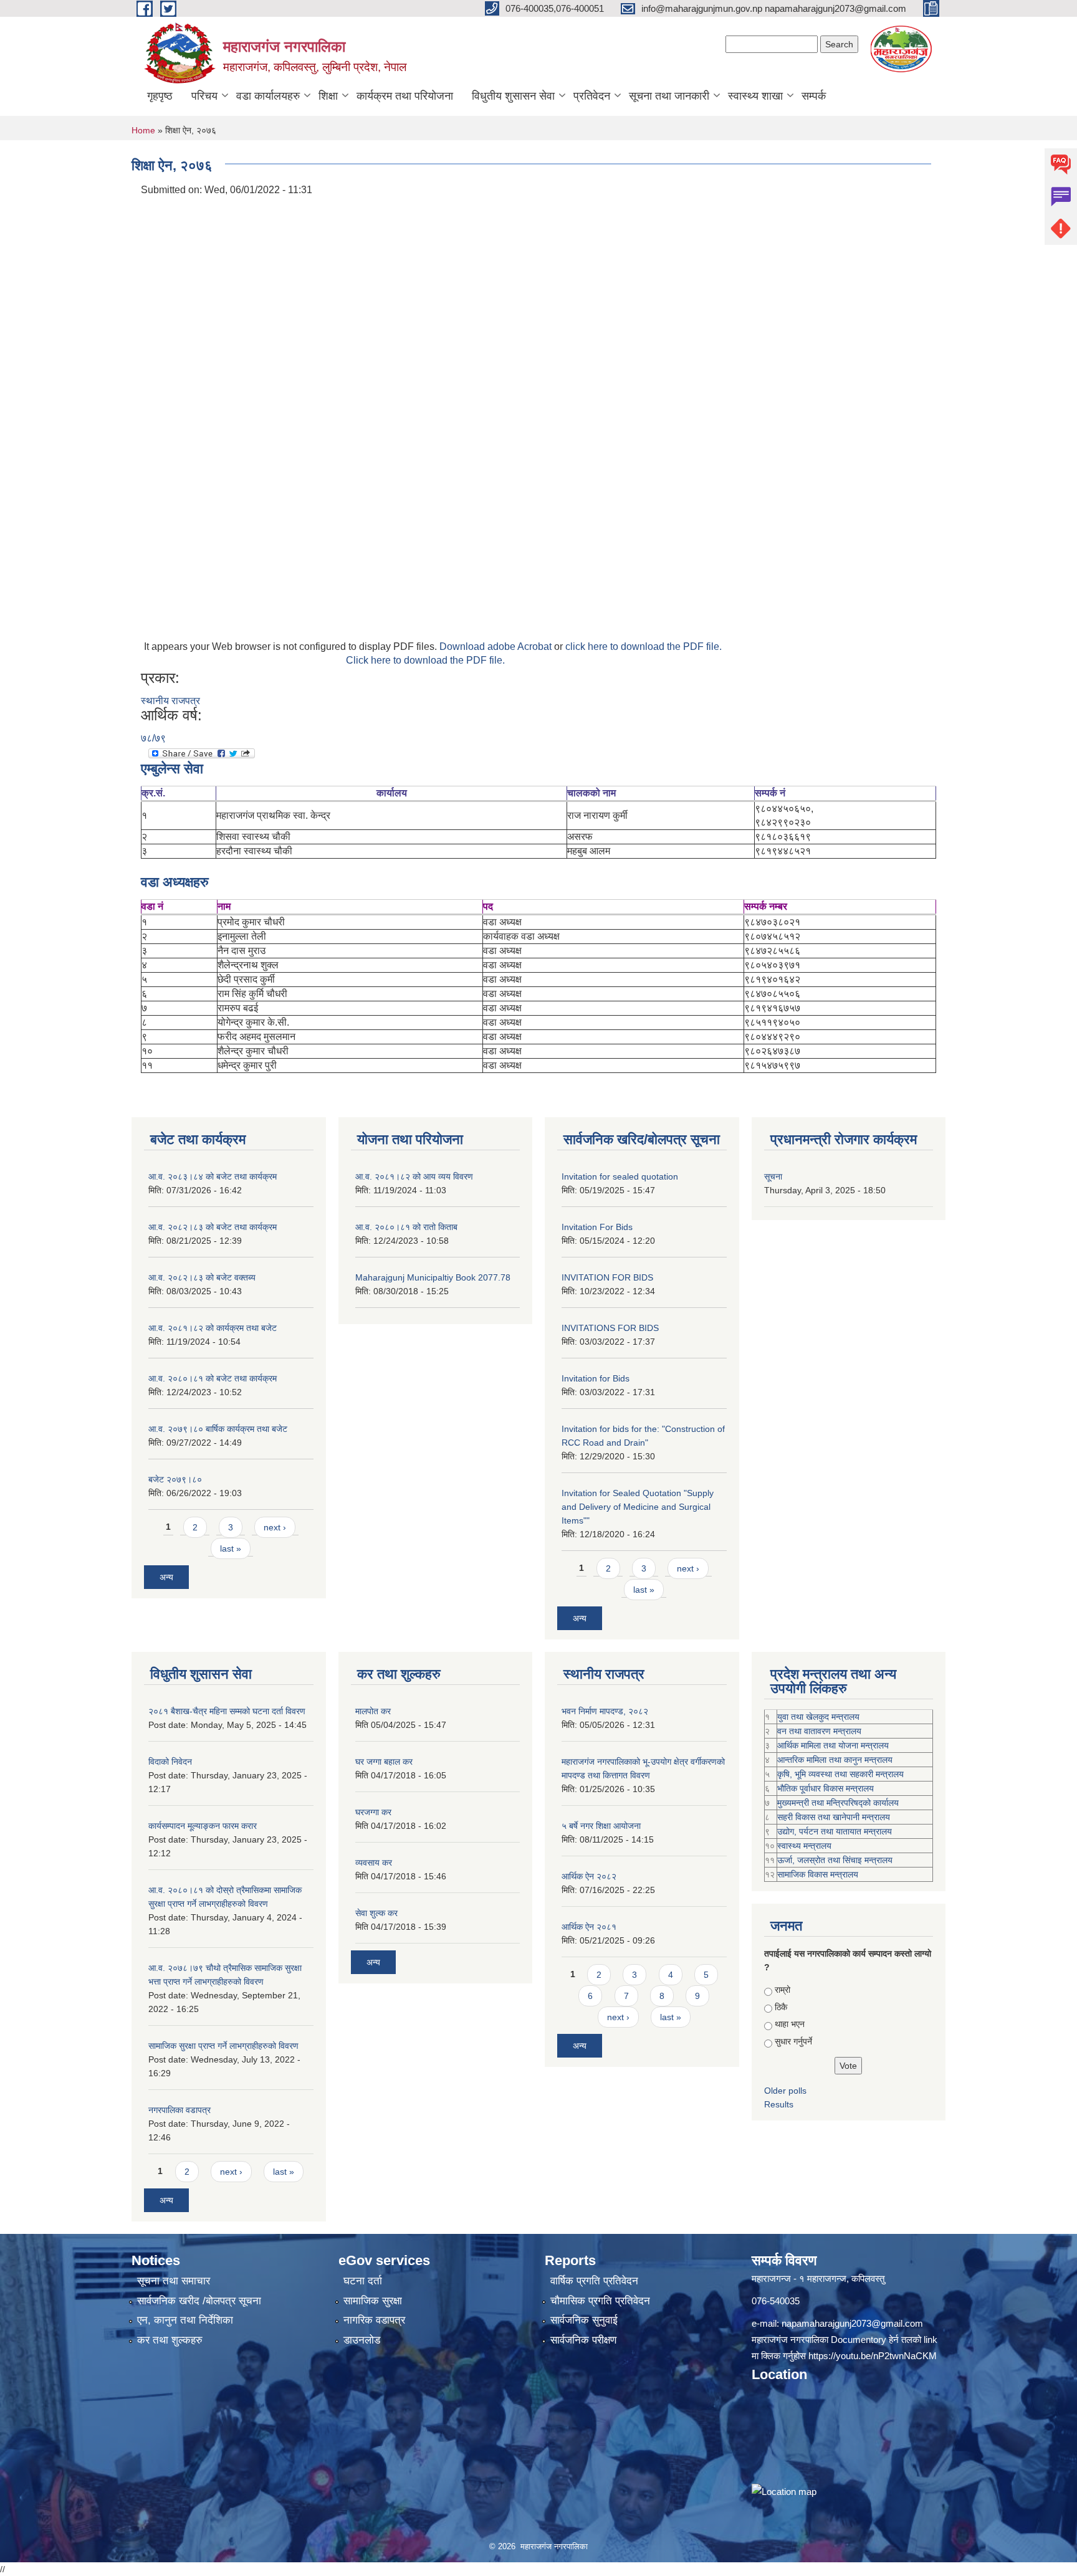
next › (275, 1527)
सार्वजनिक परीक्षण (583, 2340)
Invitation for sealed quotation (620, 1176)
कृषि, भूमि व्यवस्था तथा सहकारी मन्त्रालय (840, 1774)
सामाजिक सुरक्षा (373, 2301)
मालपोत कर (373, 1711)
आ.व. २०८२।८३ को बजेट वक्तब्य (202, 1277)
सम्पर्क (814, 96)
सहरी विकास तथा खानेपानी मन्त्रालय (834, 1817)
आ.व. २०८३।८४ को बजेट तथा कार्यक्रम (213, 1176)
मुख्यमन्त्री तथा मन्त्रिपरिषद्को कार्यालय (838, 1803)
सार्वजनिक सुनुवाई (584, 2320)
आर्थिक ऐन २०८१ (589, 1927)
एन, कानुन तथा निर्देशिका (185, 2320)
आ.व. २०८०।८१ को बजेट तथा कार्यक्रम (213, 1378)
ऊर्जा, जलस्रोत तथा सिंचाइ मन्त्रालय (835, 1860)
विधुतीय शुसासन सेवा (513, 96)
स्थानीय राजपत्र (170, 701)
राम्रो (783, 1990)
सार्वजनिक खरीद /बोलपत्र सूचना (199, 2301)
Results (779, 2104)
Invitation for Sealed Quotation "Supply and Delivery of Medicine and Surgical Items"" (638, 1507)
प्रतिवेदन (592, 96)
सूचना (773, 1176)
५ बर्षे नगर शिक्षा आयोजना (601, 1826)
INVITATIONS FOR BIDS (610, 1328)
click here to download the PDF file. (644, 646)
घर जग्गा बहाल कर (384, 1762)
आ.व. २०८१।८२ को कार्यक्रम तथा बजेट (213, 1328)
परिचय (204, 96)
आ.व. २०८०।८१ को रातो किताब (406, 1227)
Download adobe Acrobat (497, 646)
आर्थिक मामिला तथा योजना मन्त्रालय (833, 1745)
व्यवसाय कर (374, 1863)
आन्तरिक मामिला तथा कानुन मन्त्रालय (835, 1760)
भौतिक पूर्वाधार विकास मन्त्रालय (826, 1788)
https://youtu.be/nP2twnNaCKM (873, 2356)
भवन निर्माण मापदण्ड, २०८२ (605, 1711)
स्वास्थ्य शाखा (755, 96)
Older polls (785, 2091)
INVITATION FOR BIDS (607, 1277)
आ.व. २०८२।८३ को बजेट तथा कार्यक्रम (213, 1227)
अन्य (166, 1577)
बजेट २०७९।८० (175, 1479)
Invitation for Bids (596, 1378)
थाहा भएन (790, 2024)
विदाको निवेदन (170, 1762)
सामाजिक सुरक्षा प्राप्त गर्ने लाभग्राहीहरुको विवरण (223, 2046)
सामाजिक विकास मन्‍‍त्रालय (818, 1874)
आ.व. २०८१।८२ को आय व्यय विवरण (414, 1176)
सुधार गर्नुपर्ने (793, 2041)
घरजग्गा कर (373, 1812)
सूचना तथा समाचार (174, 2281)
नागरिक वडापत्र (374, 2320)
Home (143, 130)
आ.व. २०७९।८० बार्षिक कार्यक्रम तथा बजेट (218, 1429)
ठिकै (781, 2007)
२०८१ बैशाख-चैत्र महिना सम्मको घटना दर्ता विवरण (227, 1711)
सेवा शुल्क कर (376, 1913)
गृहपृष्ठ (160, 96)
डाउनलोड (362, 2340)
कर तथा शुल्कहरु (170, 2340)
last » (231, 1548)
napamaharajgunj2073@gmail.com (852, 2323)
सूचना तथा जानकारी (669, 96)
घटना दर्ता (363, 2281)
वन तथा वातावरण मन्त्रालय (819, 1731)
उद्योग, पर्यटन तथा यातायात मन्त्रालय (835, 1831)
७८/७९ (153, 738)
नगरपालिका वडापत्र (179, 2110)
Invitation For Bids (597, 1227)
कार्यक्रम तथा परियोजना (405, 96)
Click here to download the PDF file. (425, 660)
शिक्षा (328, 96)
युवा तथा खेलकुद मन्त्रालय (818, 1717)
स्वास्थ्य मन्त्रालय (804, 1846)
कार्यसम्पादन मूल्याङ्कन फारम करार (203, 1826)
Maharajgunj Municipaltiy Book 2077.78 (433, 1277)
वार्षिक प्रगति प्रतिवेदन (594, 2281)
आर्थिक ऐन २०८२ (589, 1876)
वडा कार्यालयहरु (268, 96)
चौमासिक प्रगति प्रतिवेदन (600, 2301)
